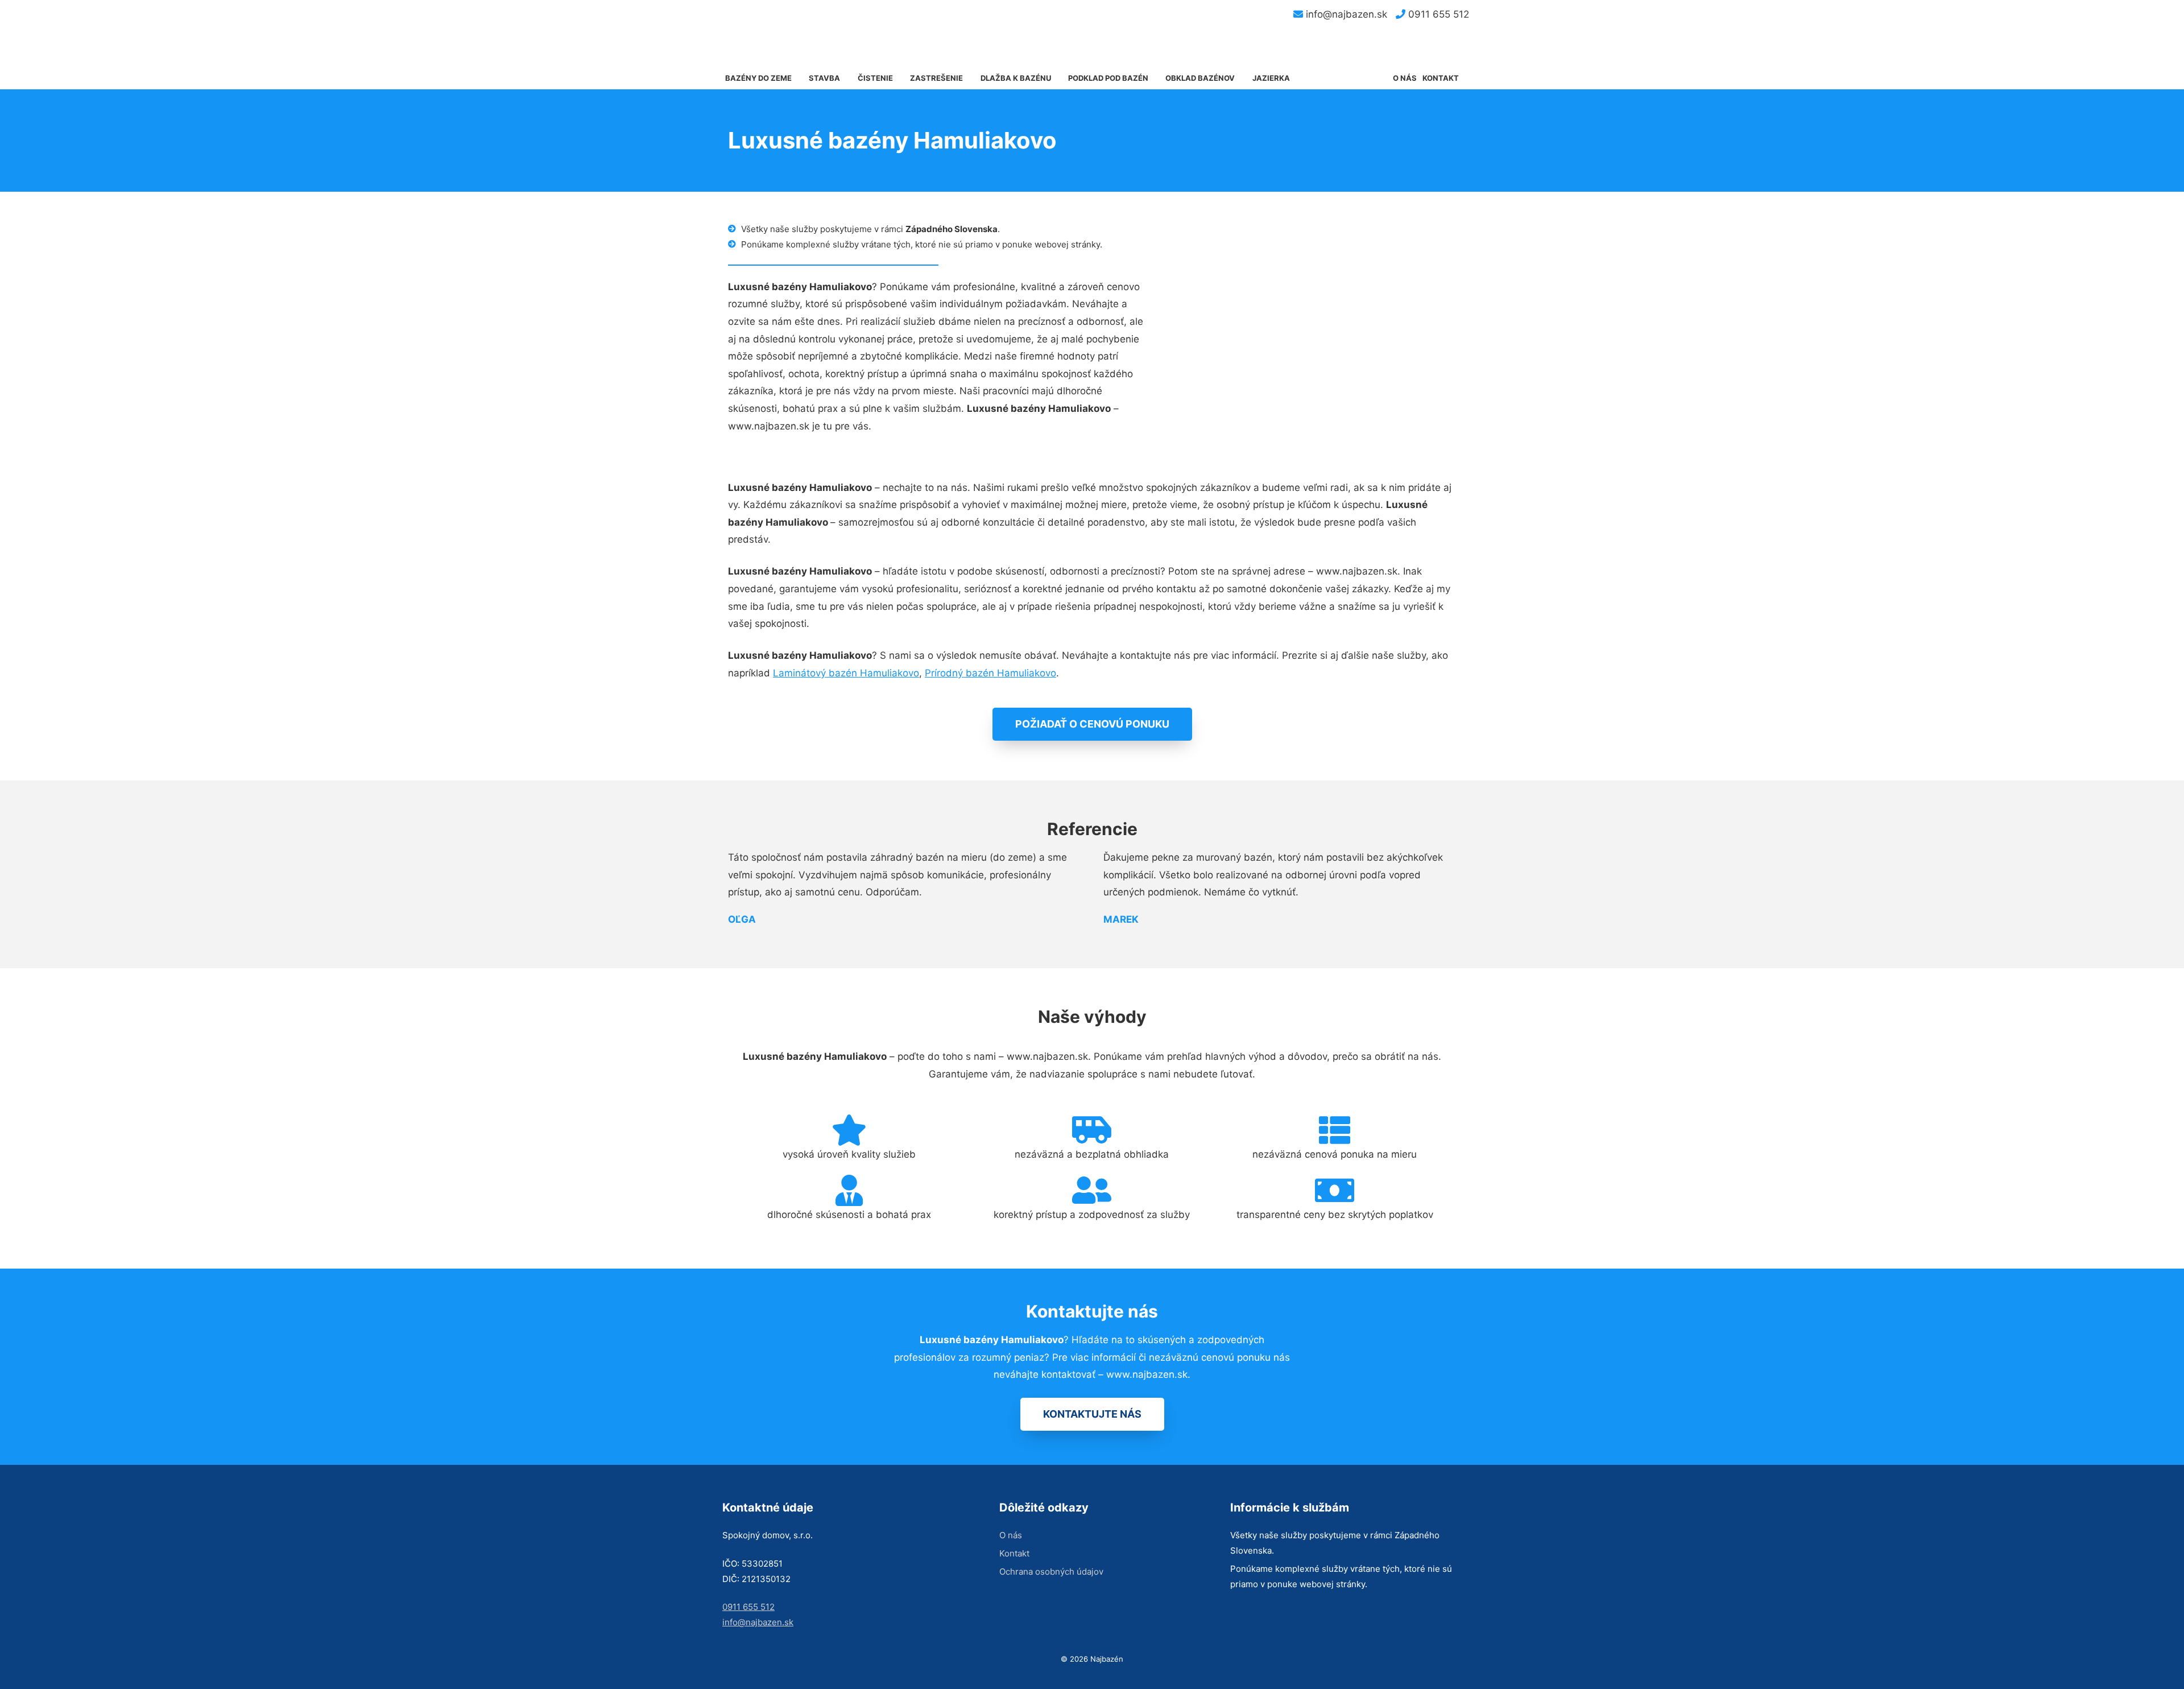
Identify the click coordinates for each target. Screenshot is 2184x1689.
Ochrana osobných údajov (1051, 1572)
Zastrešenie (936, 78)
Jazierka (1271, 78)
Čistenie (875, 78)
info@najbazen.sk (1345, 14)
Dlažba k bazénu (1016, 78)
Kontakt (1441, 78)
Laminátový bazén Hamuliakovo (846, 673)
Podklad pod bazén (1108, 78)
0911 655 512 (1437, 14)
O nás (1405, 78)
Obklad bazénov (1200, 78)
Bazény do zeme (758, 78)
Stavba (824, 78)
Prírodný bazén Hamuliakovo (990, 673)
